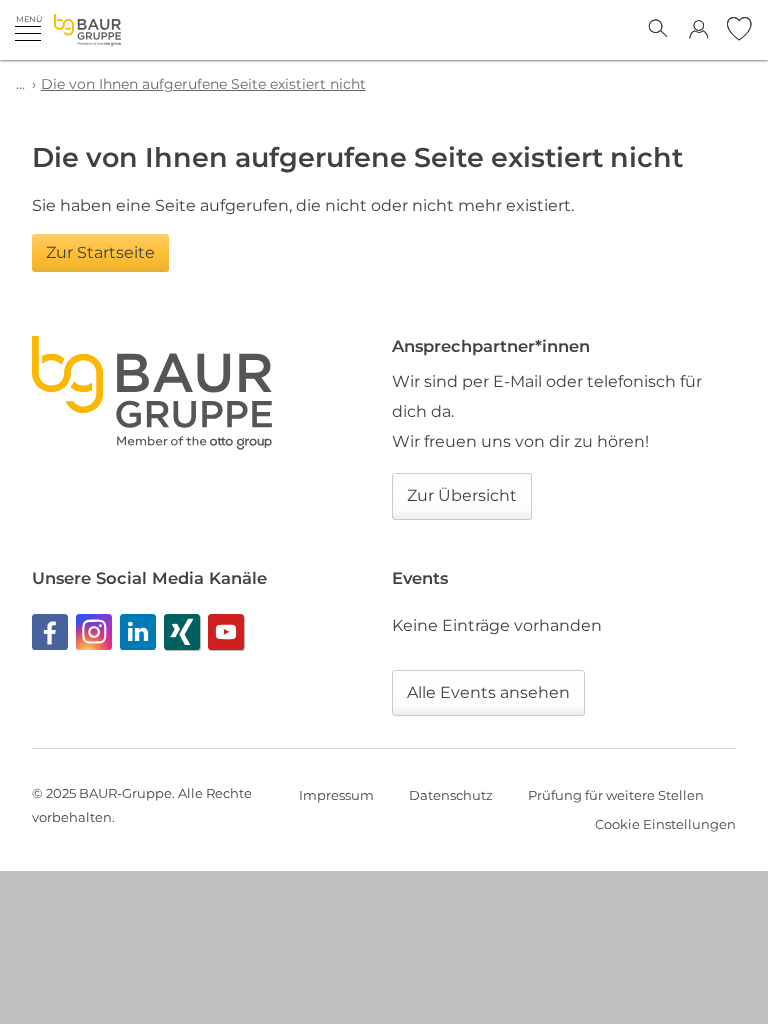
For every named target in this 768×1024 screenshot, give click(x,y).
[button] (28, 28)
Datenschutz (451, 795)
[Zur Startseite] (87, 30)
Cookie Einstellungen (665, 824)
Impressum (336, 795)
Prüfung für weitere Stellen (616, 795)
